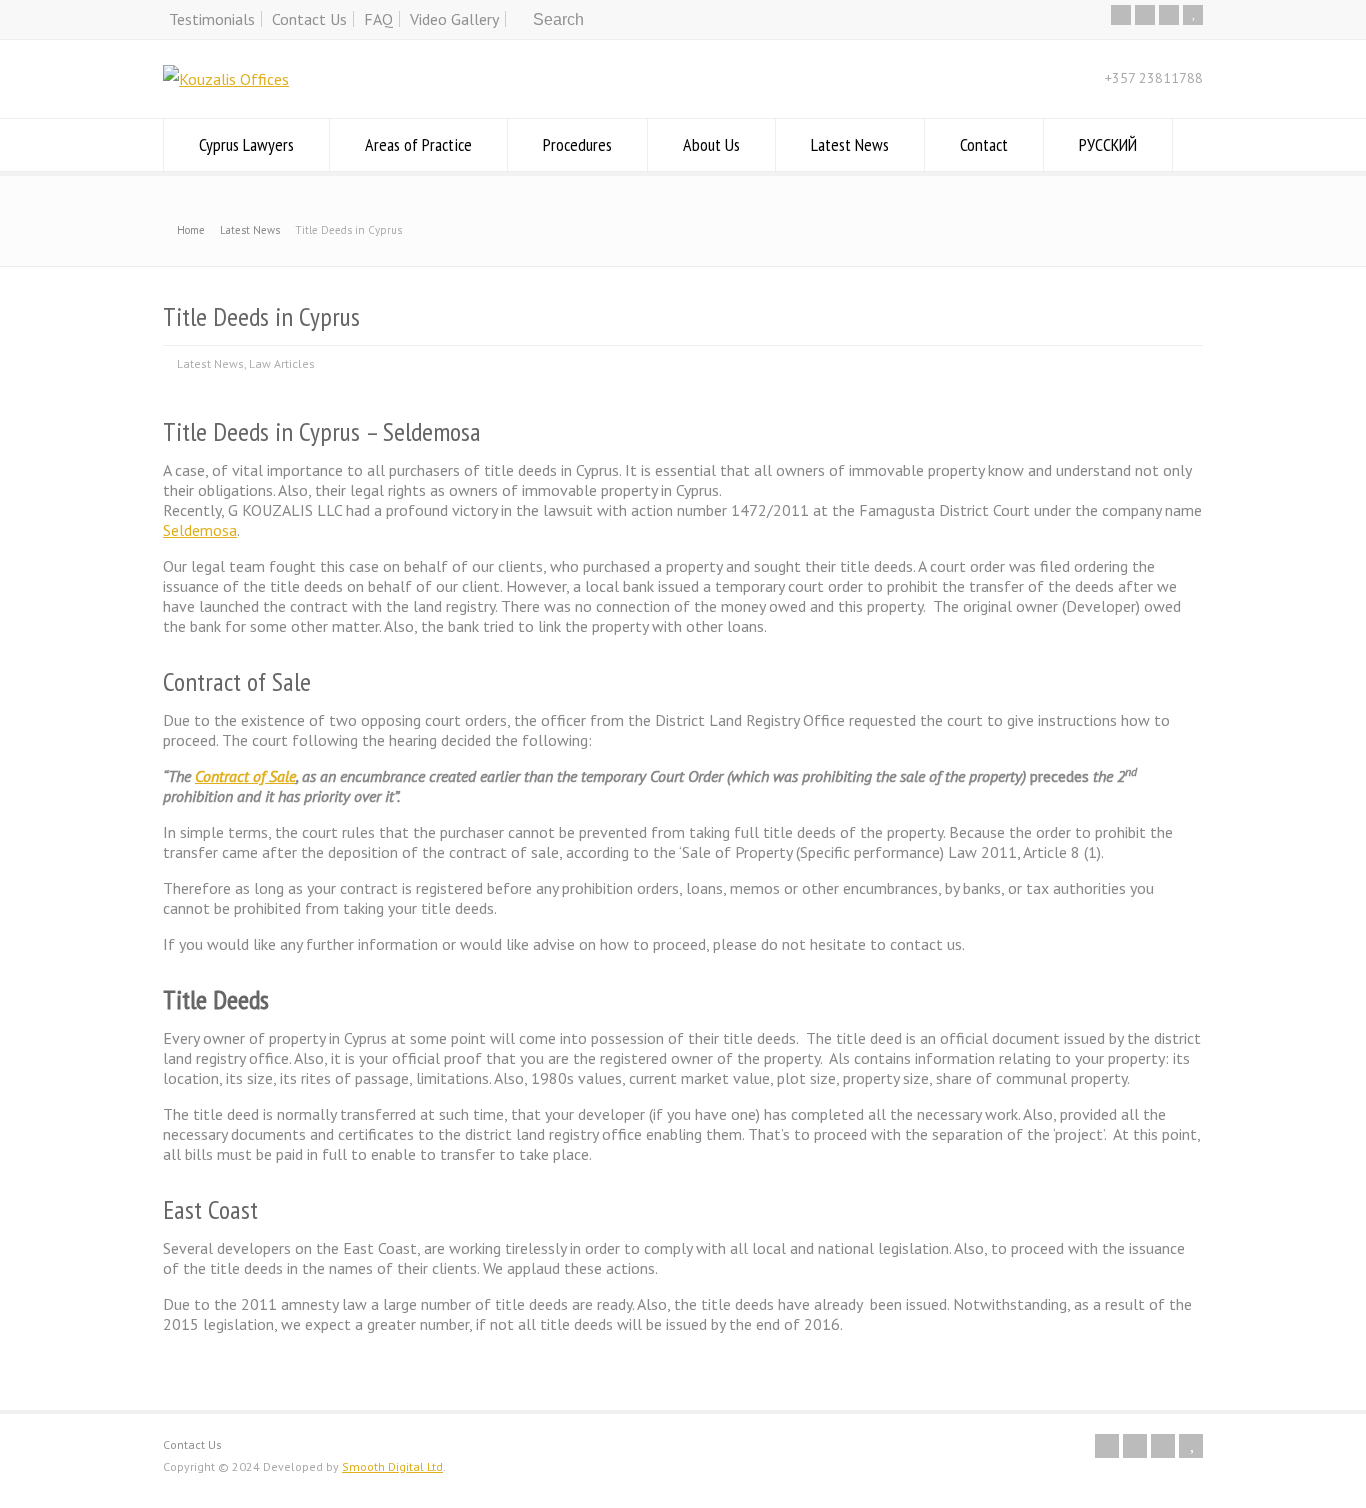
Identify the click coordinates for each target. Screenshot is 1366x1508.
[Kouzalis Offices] (226, 79)
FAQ (378, 19)
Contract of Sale (245, 776)
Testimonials (212, 19)
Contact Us (309, 19)
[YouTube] (1193, 15)
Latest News (850, 144)
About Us (711, 144)
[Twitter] (1121, 15)
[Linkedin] (1169, 15)
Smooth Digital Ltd (392, 1466)
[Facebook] (1145, 15)
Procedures (577, 144)
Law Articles (282, 363)
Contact (984, 144)
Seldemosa (200, 530)
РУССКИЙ (1108, 144)
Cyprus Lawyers (246, 144)
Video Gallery (454, 19)
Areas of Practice (418, 144)
